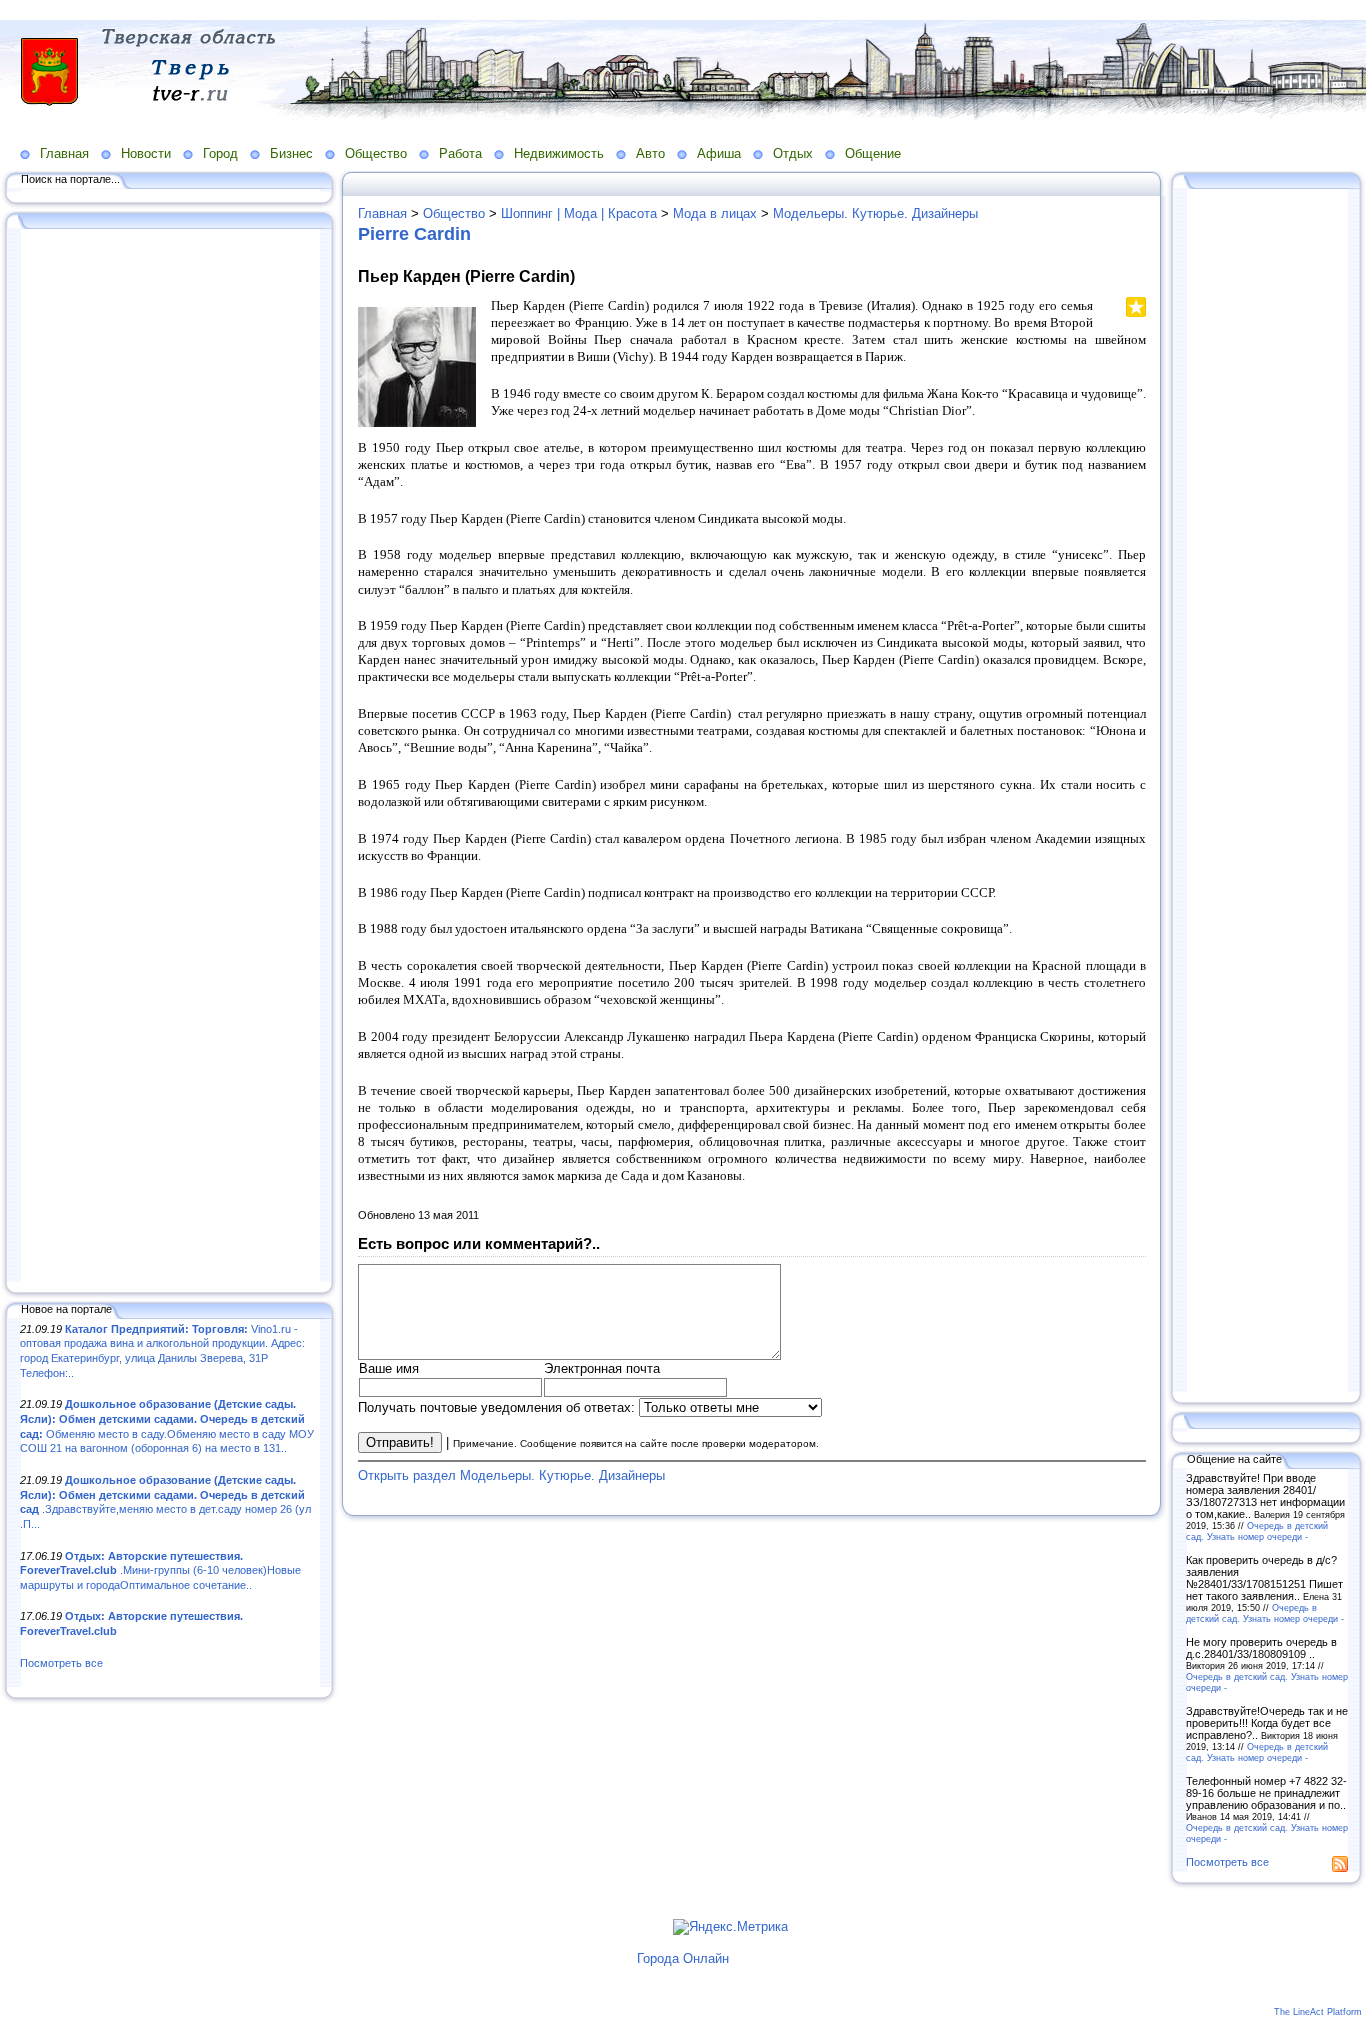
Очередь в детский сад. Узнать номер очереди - (1257, 1531)
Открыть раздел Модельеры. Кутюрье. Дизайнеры (511, 1475)
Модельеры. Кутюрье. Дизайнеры (875, 213)
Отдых (793, 153)
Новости (146, 153)
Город (220, 153)
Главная (64, 153)
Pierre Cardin (414, 234)
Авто (650, 153)
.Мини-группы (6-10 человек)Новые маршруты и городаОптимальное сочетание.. (160, 1570)
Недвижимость (559, 153)
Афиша (719, 153)
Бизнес (291, 153)
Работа (460, 153)
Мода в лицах (715, 213)
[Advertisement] (170, 757)
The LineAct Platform (1318, 2012)
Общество (376, 153)
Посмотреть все (61, 1663)
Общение (873, 153)
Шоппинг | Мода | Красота (579, 213)
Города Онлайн (683, 1958)
